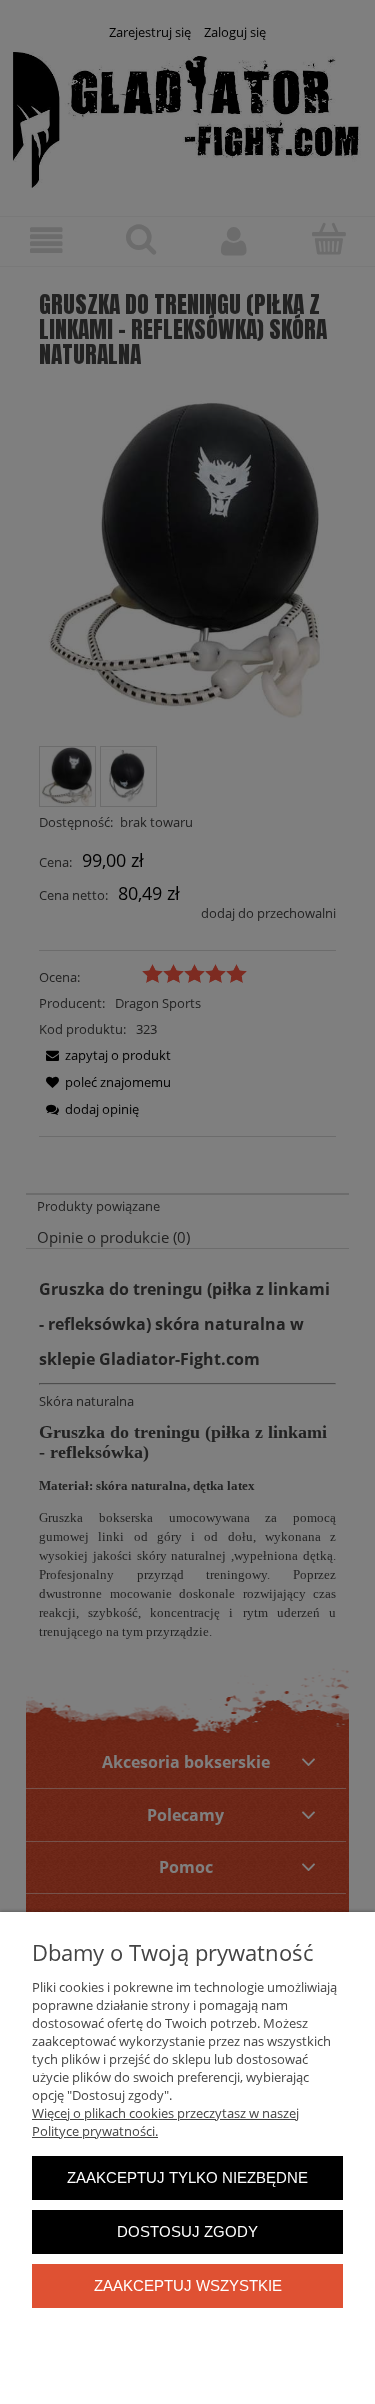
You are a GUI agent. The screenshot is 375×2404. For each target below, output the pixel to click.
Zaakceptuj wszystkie (188, 2285)
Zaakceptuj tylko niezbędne (187, 2177)
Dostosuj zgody (187, 2231)
